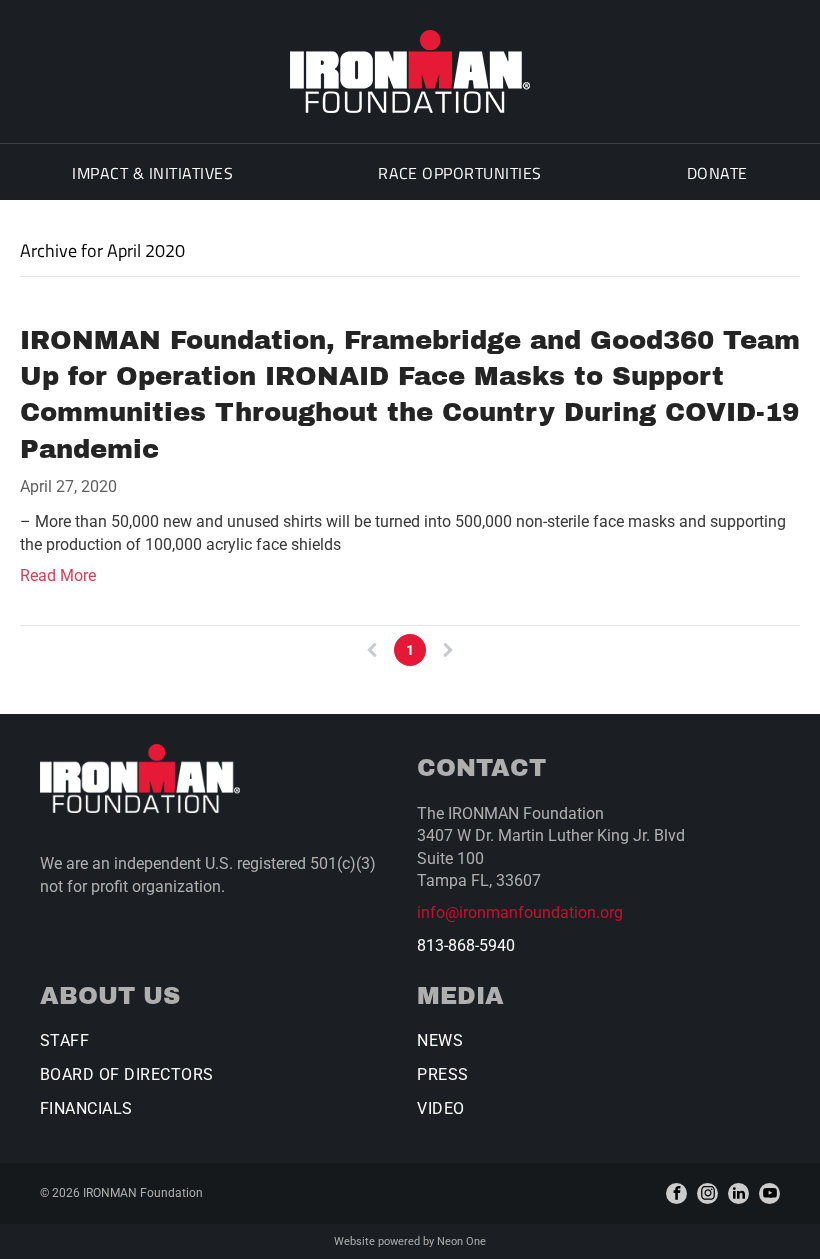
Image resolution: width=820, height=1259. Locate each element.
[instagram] (707, 1193)
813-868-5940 (466, 945)
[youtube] (769, 1193)
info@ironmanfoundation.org (520, 912)
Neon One (461, 1241)
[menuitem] (152, 172)
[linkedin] (738, 1193)
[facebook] (676, 1193)
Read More (58, 575)
